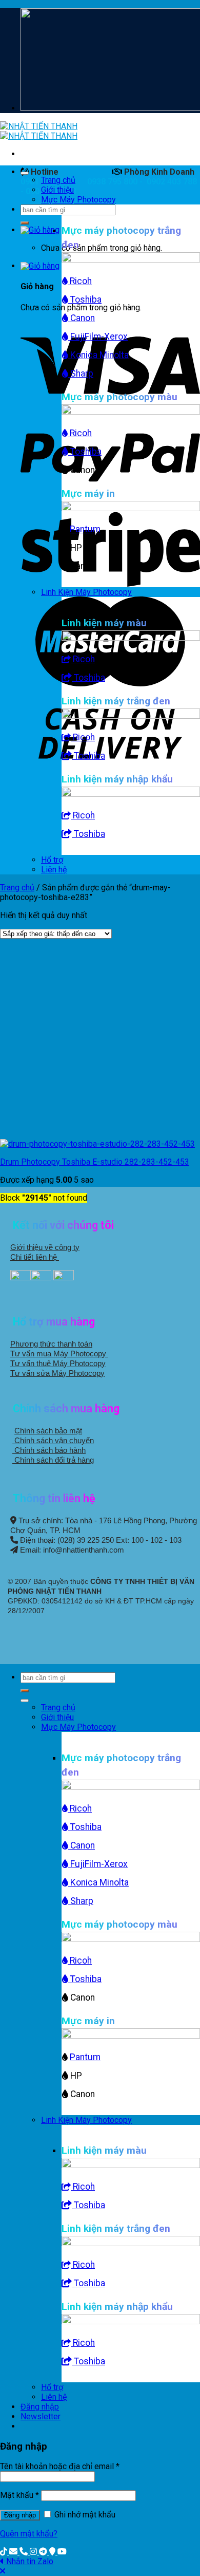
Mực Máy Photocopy (78, 200)
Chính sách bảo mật (48, 1431)
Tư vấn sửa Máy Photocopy (57, 1373)
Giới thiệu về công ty (45, 1247)
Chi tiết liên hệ (35, 1257)
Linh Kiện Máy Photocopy (86, 592)
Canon (82, 318)
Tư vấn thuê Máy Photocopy (58, 1363)
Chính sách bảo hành (49, 1450)
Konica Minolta (98, 355)
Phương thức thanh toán (51, 1344)
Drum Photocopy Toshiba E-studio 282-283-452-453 (95, 1162)
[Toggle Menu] (25, 173)
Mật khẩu (19, 2495)
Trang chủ (58, 180)
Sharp (81, 374)
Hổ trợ (52, 860)
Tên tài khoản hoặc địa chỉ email (60, 2466)
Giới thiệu (57, 190)
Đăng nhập (20, 2515)
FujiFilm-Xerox (98, 337)
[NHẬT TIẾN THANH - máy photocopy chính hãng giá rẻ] (39, 131)
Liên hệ (54, 870)
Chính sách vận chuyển (53, 1440)
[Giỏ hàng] (40, 230)
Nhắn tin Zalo (30, 2561)
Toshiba (85, 300)
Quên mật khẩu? (29, 2534)
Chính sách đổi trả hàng (53, 1460)
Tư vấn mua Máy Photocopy (59, 1354)
